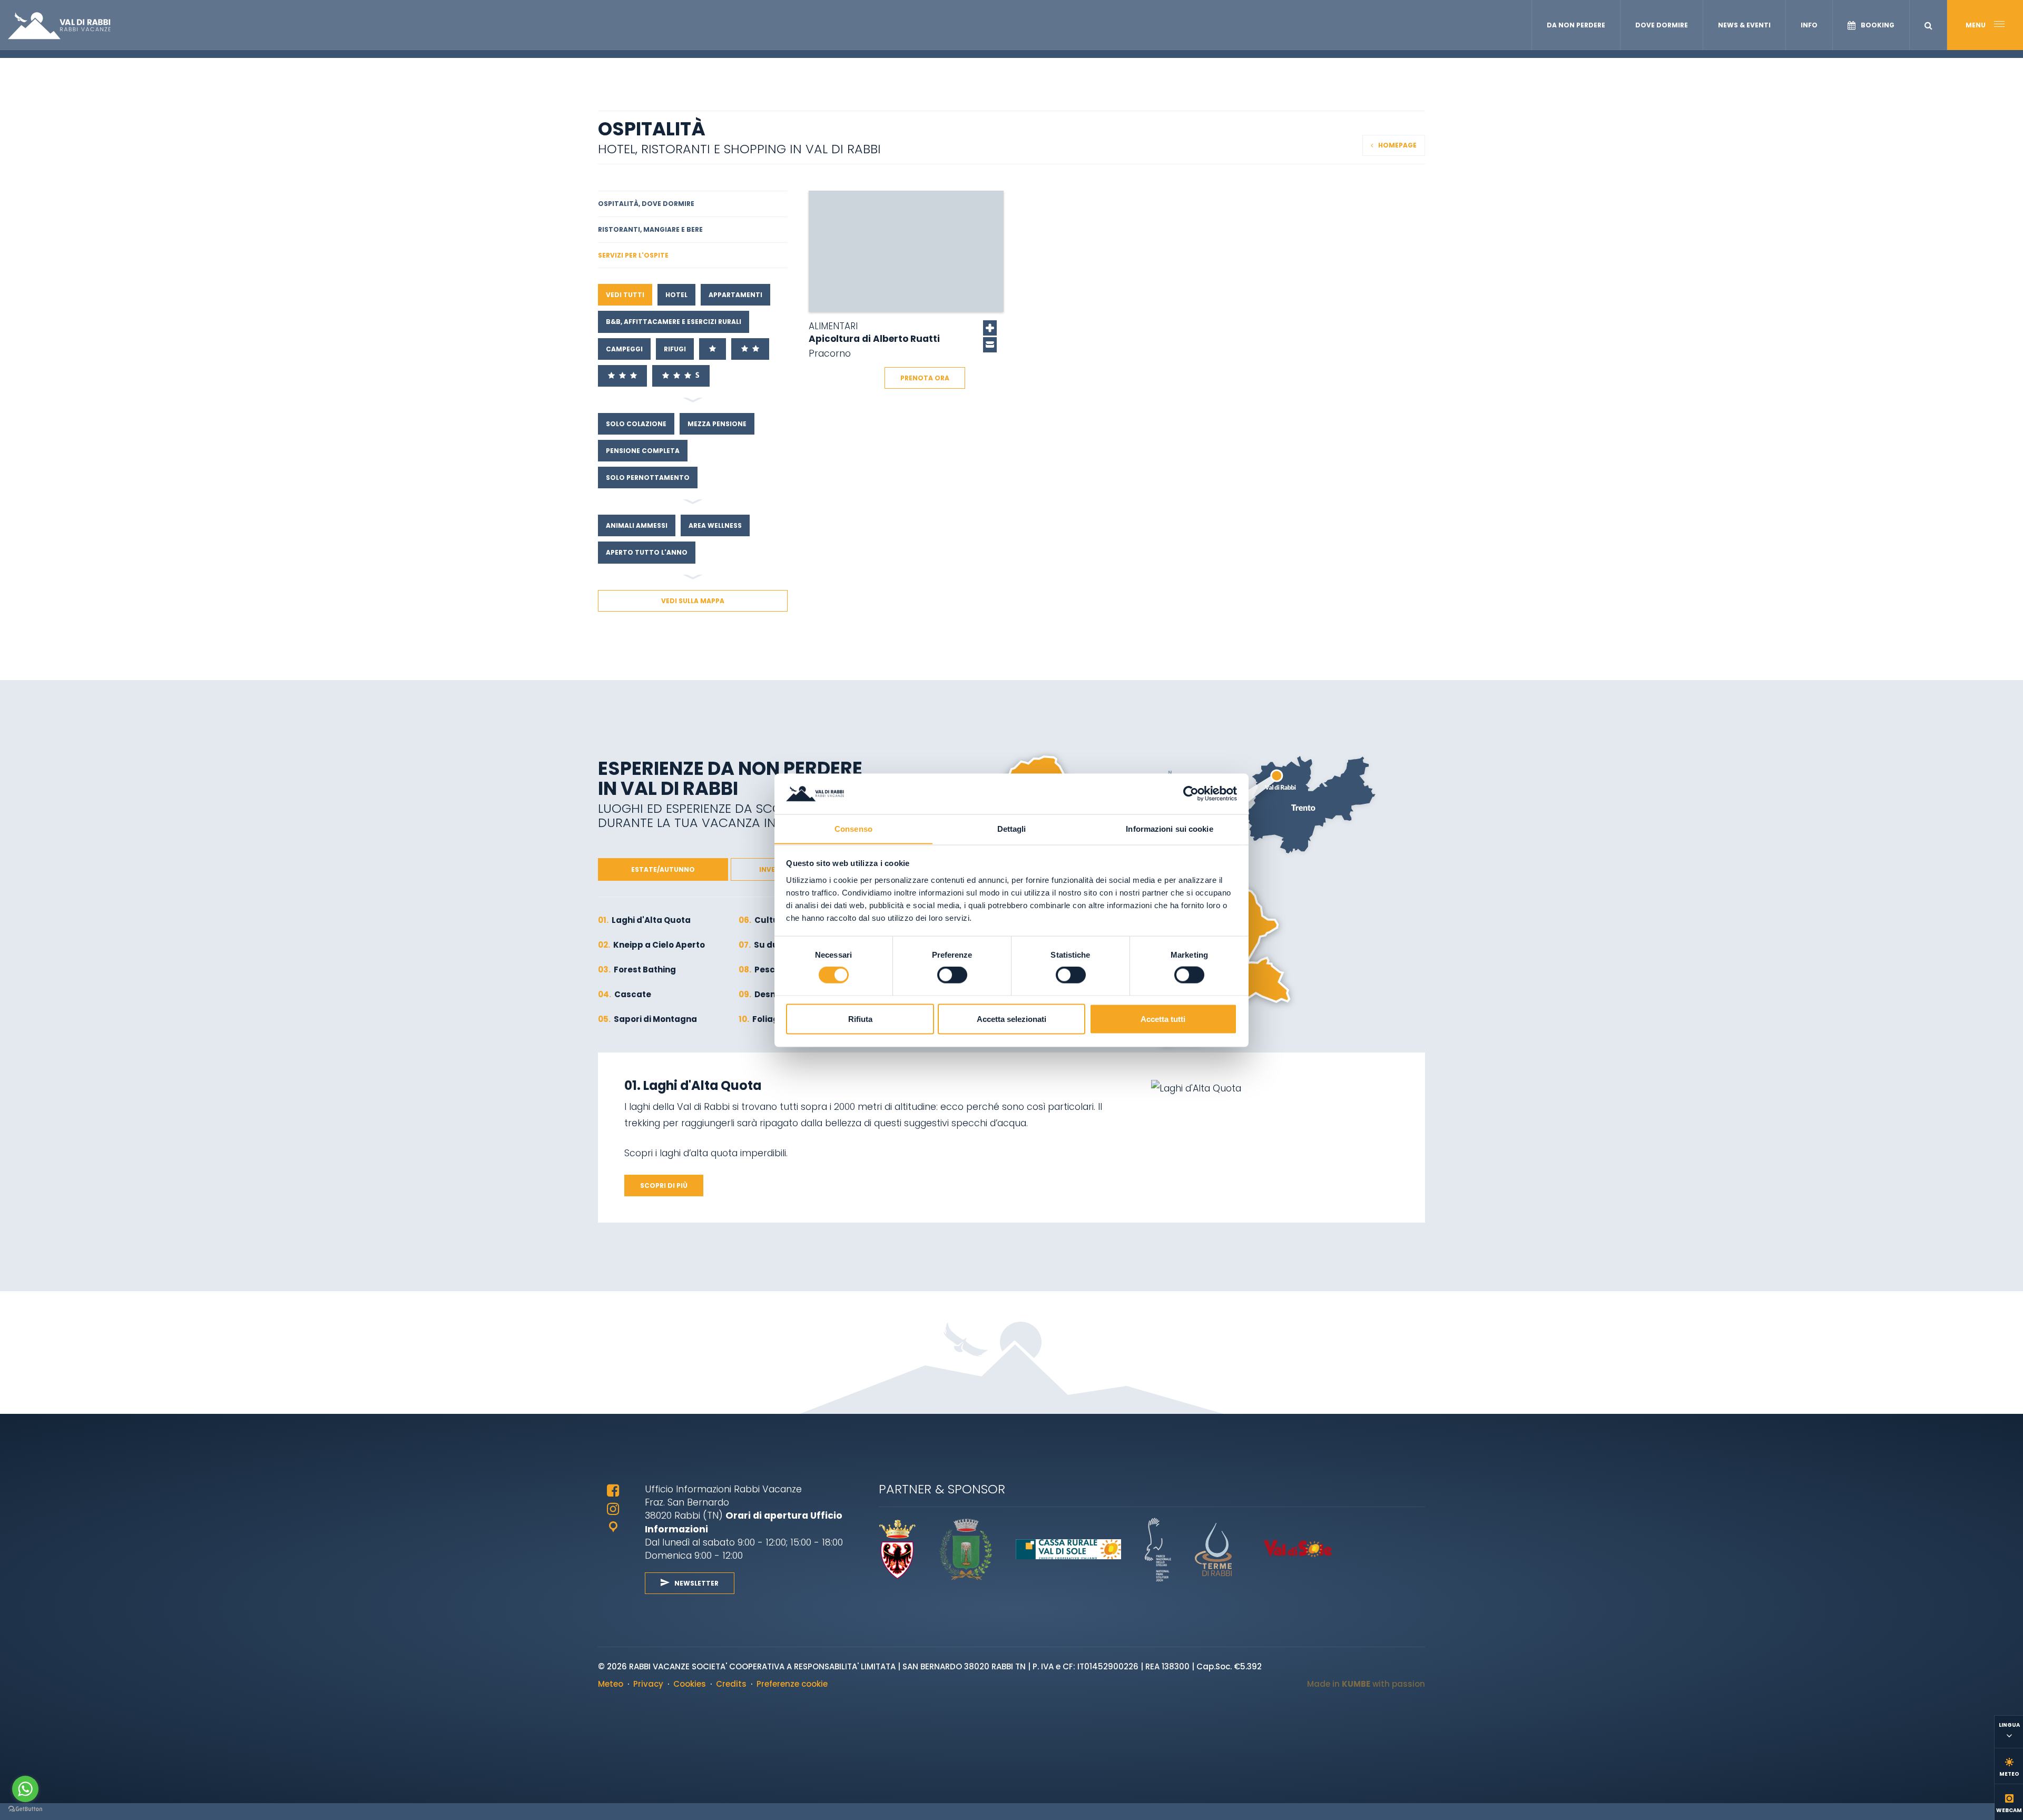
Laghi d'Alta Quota (644, 920)
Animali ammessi (637, 525)
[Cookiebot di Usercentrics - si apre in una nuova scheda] (1191, 793)
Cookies (690, 1684)
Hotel (676, 295)
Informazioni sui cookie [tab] (1169, 828)
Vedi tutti (625, 295)
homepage (1397, 145)
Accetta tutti (1163, 1019)
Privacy (648, 1684)
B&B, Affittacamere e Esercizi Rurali (674, 322)
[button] (1928, 26)
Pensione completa (643, 451)
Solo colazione (636, 424)
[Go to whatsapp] (25, 1789)
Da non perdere (1576, 25)
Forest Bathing (637, 970)
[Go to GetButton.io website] (25, 1809)
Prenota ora (925, 378)
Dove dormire (1662, 25)
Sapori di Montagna (647, 1019)
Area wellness (715, 525)
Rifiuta (860, 1019)
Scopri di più (664, 1186)
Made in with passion (1366, 1684)
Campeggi (624, 349)
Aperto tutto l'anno (647, 552)
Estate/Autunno (663, 869)
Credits (731, 1684)
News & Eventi (1744, 25)
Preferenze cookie (792, 1684)
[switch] (952, 975)
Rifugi (675, 349)
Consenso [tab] (853, 828)
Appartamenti (735, 295)
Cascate (625, 994)
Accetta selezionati (1011, 1019)
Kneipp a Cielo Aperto (651, 945)
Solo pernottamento (648, 478)
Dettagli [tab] (1012, 828)
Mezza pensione (717, 424)
